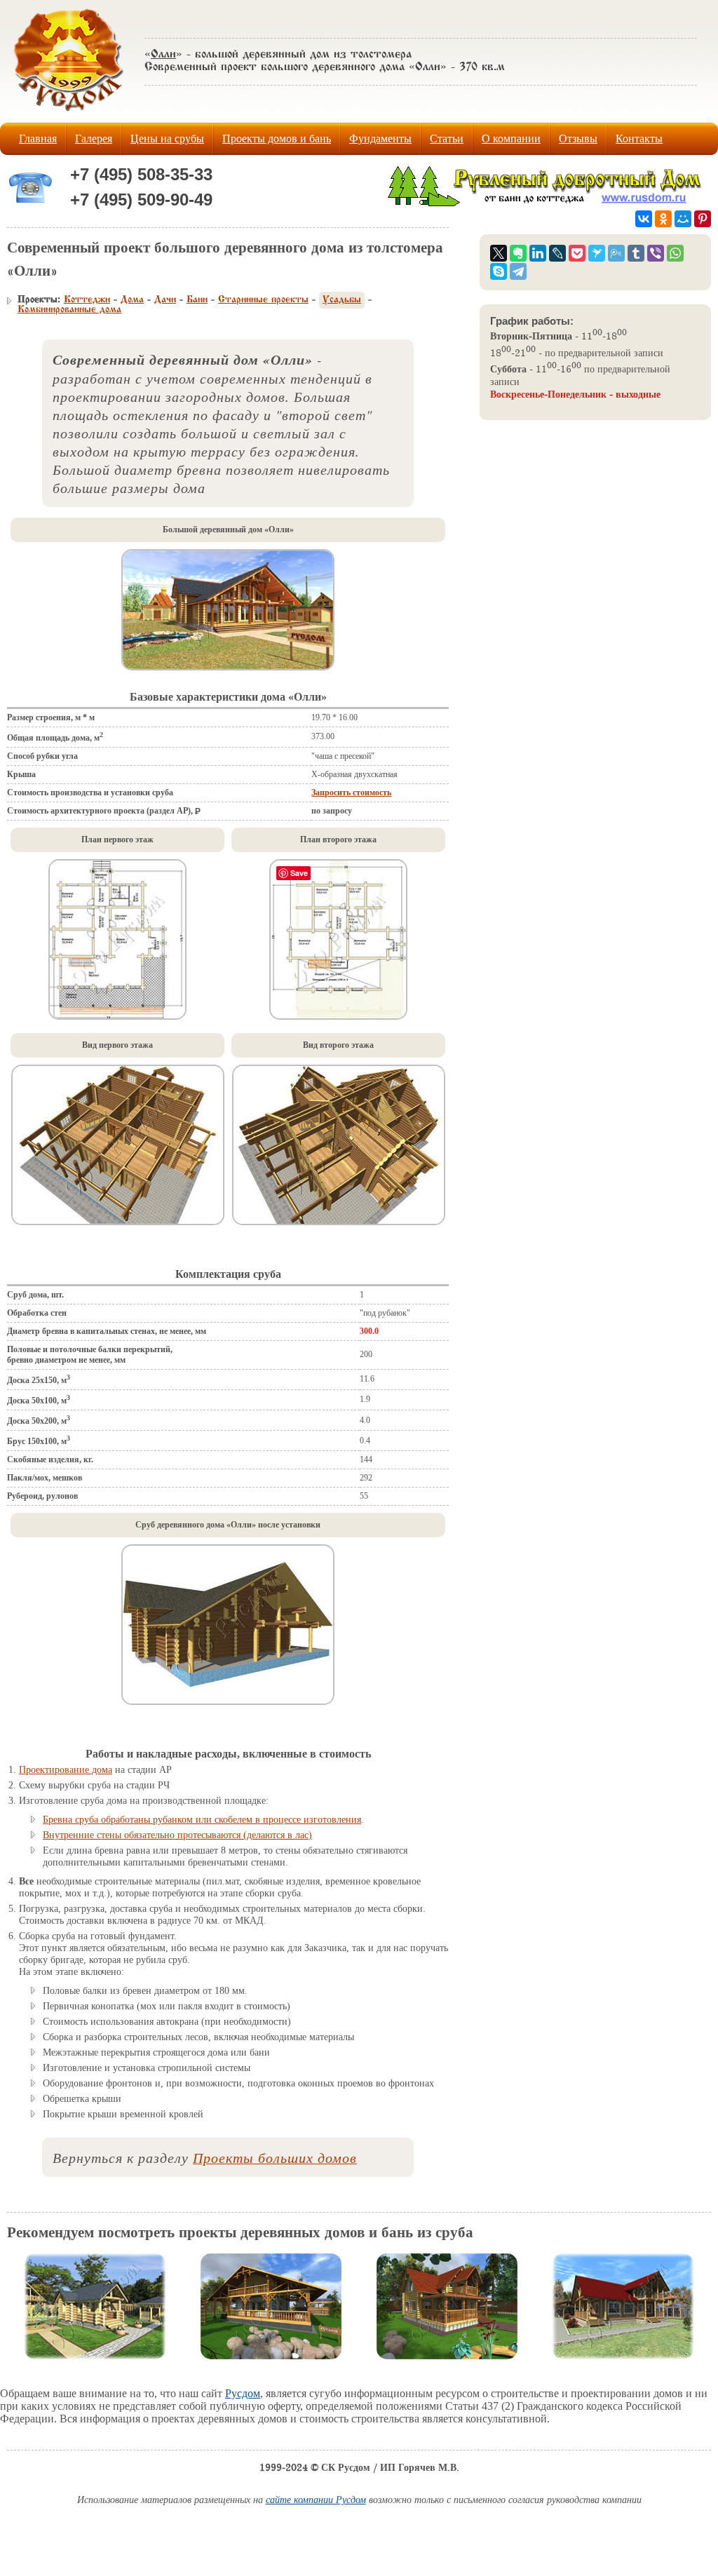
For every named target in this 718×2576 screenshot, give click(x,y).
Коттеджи (87, 300)
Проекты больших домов (275, 2157)
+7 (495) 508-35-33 (141, 174)
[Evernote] (518, 253)
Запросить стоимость (351, 793)
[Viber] (656, 253)
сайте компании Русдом (316, 2501)
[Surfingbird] (597, 253)
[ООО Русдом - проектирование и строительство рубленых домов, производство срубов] (547, 204)
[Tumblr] (636, 253)
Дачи (165, 300)
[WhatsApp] (675, 253)
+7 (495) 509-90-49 (141, 200)
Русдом (243, 2393)
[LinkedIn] (538, 253)
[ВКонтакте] (644, 219)
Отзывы (578, 139)
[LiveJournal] (557, 253)
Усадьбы (342, 300)
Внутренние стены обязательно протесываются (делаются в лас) (177, 1835)
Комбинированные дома (69, 310)
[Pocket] (577, 253)
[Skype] (499, 271)
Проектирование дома (66, 1770)
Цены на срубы (167, 139)
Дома (132, 300)
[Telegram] (518, 271)
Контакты (639, 139)
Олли (163, 55)
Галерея (94, 139)
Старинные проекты (263, 300)
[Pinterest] (703, 219)
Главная (38, 139)
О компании (511, 139)
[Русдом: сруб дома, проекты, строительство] (69, 115)
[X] (499, 253)
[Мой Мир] (683, 219)
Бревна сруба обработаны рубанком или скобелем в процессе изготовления (202, 1820)
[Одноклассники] (663, 219)
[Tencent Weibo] (616, 253)
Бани (197, 300)
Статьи (447, 139)
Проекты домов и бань (277, 139)
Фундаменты (380, 139)
